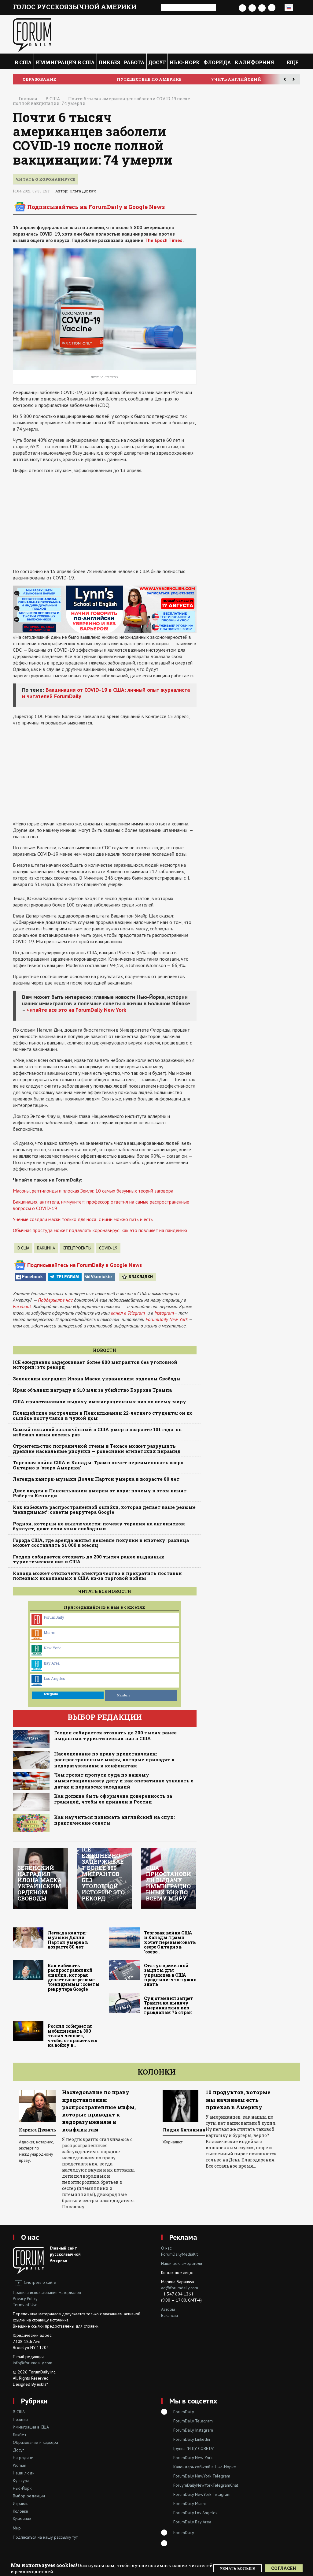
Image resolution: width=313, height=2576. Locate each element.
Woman (20, 2465)
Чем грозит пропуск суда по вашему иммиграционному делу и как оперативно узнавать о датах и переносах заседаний (124, 1781)
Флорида (217, 62)
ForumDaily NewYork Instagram (202, 2494)
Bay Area (52, 1663)
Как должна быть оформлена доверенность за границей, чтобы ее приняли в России (113, 1799)
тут (75, 2537)
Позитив (20, 2419)
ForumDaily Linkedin (192, 2439)
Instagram (164, 1313)
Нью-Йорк (185, 62)
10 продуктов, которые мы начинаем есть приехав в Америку (101, 2100)
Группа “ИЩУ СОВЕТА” (194, 2448)
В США (23, 62)
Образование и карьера (35, 2442)
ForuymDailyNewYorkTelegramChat (206, 2485)
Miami (50, 1632)
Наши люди (24, 2473)
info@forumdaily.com (33, 2363)
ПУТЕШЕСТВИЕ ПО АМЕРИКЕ (243, 79)
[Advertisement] (105, 521)
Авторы (168, 2309)
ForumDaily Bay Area (192, 2522)
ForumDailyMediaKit (179, 2254)
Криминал (22, 2519)
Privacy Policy (25, 2299)
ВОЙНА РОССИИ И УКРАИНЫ (55, 79)
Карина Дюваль (188, 2130)
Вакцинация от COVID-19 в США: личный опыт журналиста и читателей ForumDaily (106, 693)
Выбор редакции (29, 2496)
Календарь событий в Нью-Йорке (205, 2467)
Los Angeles (54, 1678)
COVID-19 (108, 1248)
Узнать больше (238, 2568)
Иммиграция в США (65, 62)
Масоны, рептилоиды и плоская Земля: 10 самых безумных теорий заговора (93, 1191)
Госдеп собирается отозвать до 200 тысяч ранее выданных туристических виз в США (115, 1736)
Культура (21, 2481)
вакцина (46, 1248)
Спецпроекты (77, 1248)
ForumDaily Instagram (193, 2430)
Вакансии (169, 2315)
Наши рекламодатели (182, 2263)
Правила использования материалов (47, 2292)
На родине (23, 2458)
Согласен (284, 2568)
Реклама (183, 2237)
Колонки (157, 2072)
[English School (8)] (105, 609)
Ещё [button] (292, 62)
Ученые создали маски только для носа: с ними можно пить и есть (83, 1219)
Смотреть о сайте (40, 2282)
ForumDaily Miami (190, 2503)
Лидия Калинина (48, 2130)
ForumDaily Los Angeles (195, 2513)
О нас (30, 2237)
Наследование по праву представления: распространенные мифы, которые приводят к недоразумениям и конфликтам (114, 1760)
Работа (134, 62)
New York (52, 1648)
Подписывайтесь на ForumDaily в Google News (96, 207)
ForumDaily (54, 1617)
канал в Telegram (128, 1313)
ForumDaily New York (167, 1319)
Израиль (20, 2503)
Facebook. (22, 1306)
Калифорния (254, 62)
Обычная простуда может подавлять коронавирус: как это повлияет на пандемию (100, 1230)
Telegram (68, 1277)
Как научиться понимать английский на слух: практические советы (114, 1820)
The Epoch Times (164, 240)
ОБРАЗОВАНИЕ (133, 79)
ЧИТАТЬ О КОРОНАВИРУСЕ (45, 179)
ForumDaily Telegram (193, 2421)
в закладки (141, 1277)
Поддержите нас (55, 1300)
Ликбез (109, 62)
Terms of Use (25, 2305)
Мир (17, 2528)
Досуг (157, 62)
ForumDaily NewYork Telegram (202, 2476)
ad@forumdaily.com (180, 2288)
